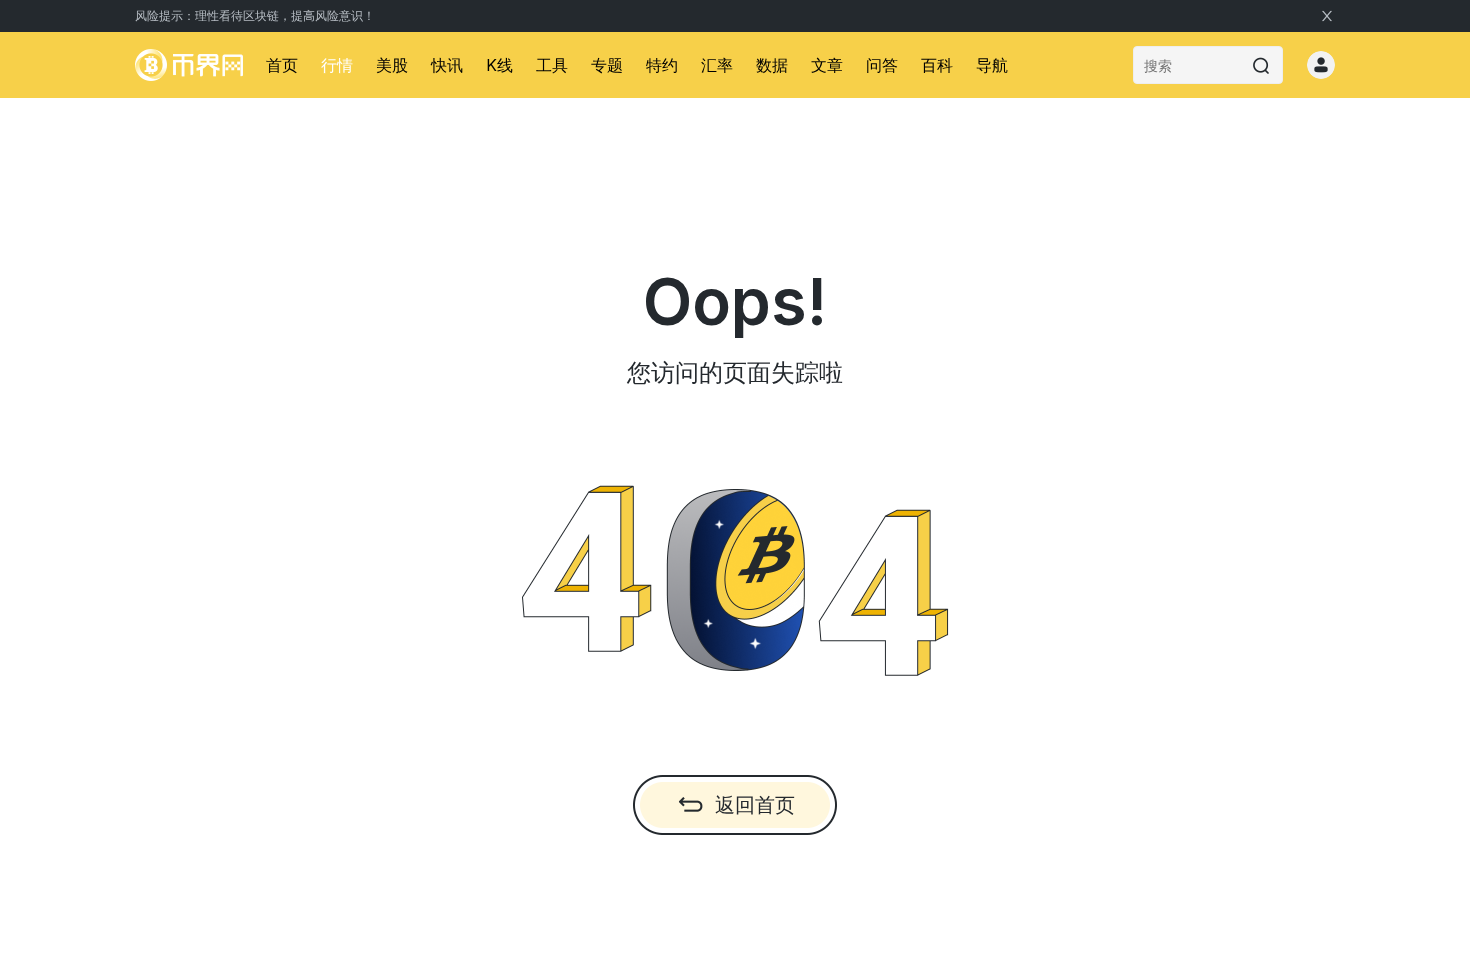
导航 (992, 65)
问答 (882, 65)
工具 (552, 65)
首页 (282, 65)
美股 (392, 65)
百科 (937, 65)
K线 (499, 65)
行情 (337, 65)
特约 (662, 65)
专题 (607, 65)
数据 (772, 65)
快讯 (447, 65)
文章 (827, 65)
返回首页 (755, 805)
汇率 (717, 65)
